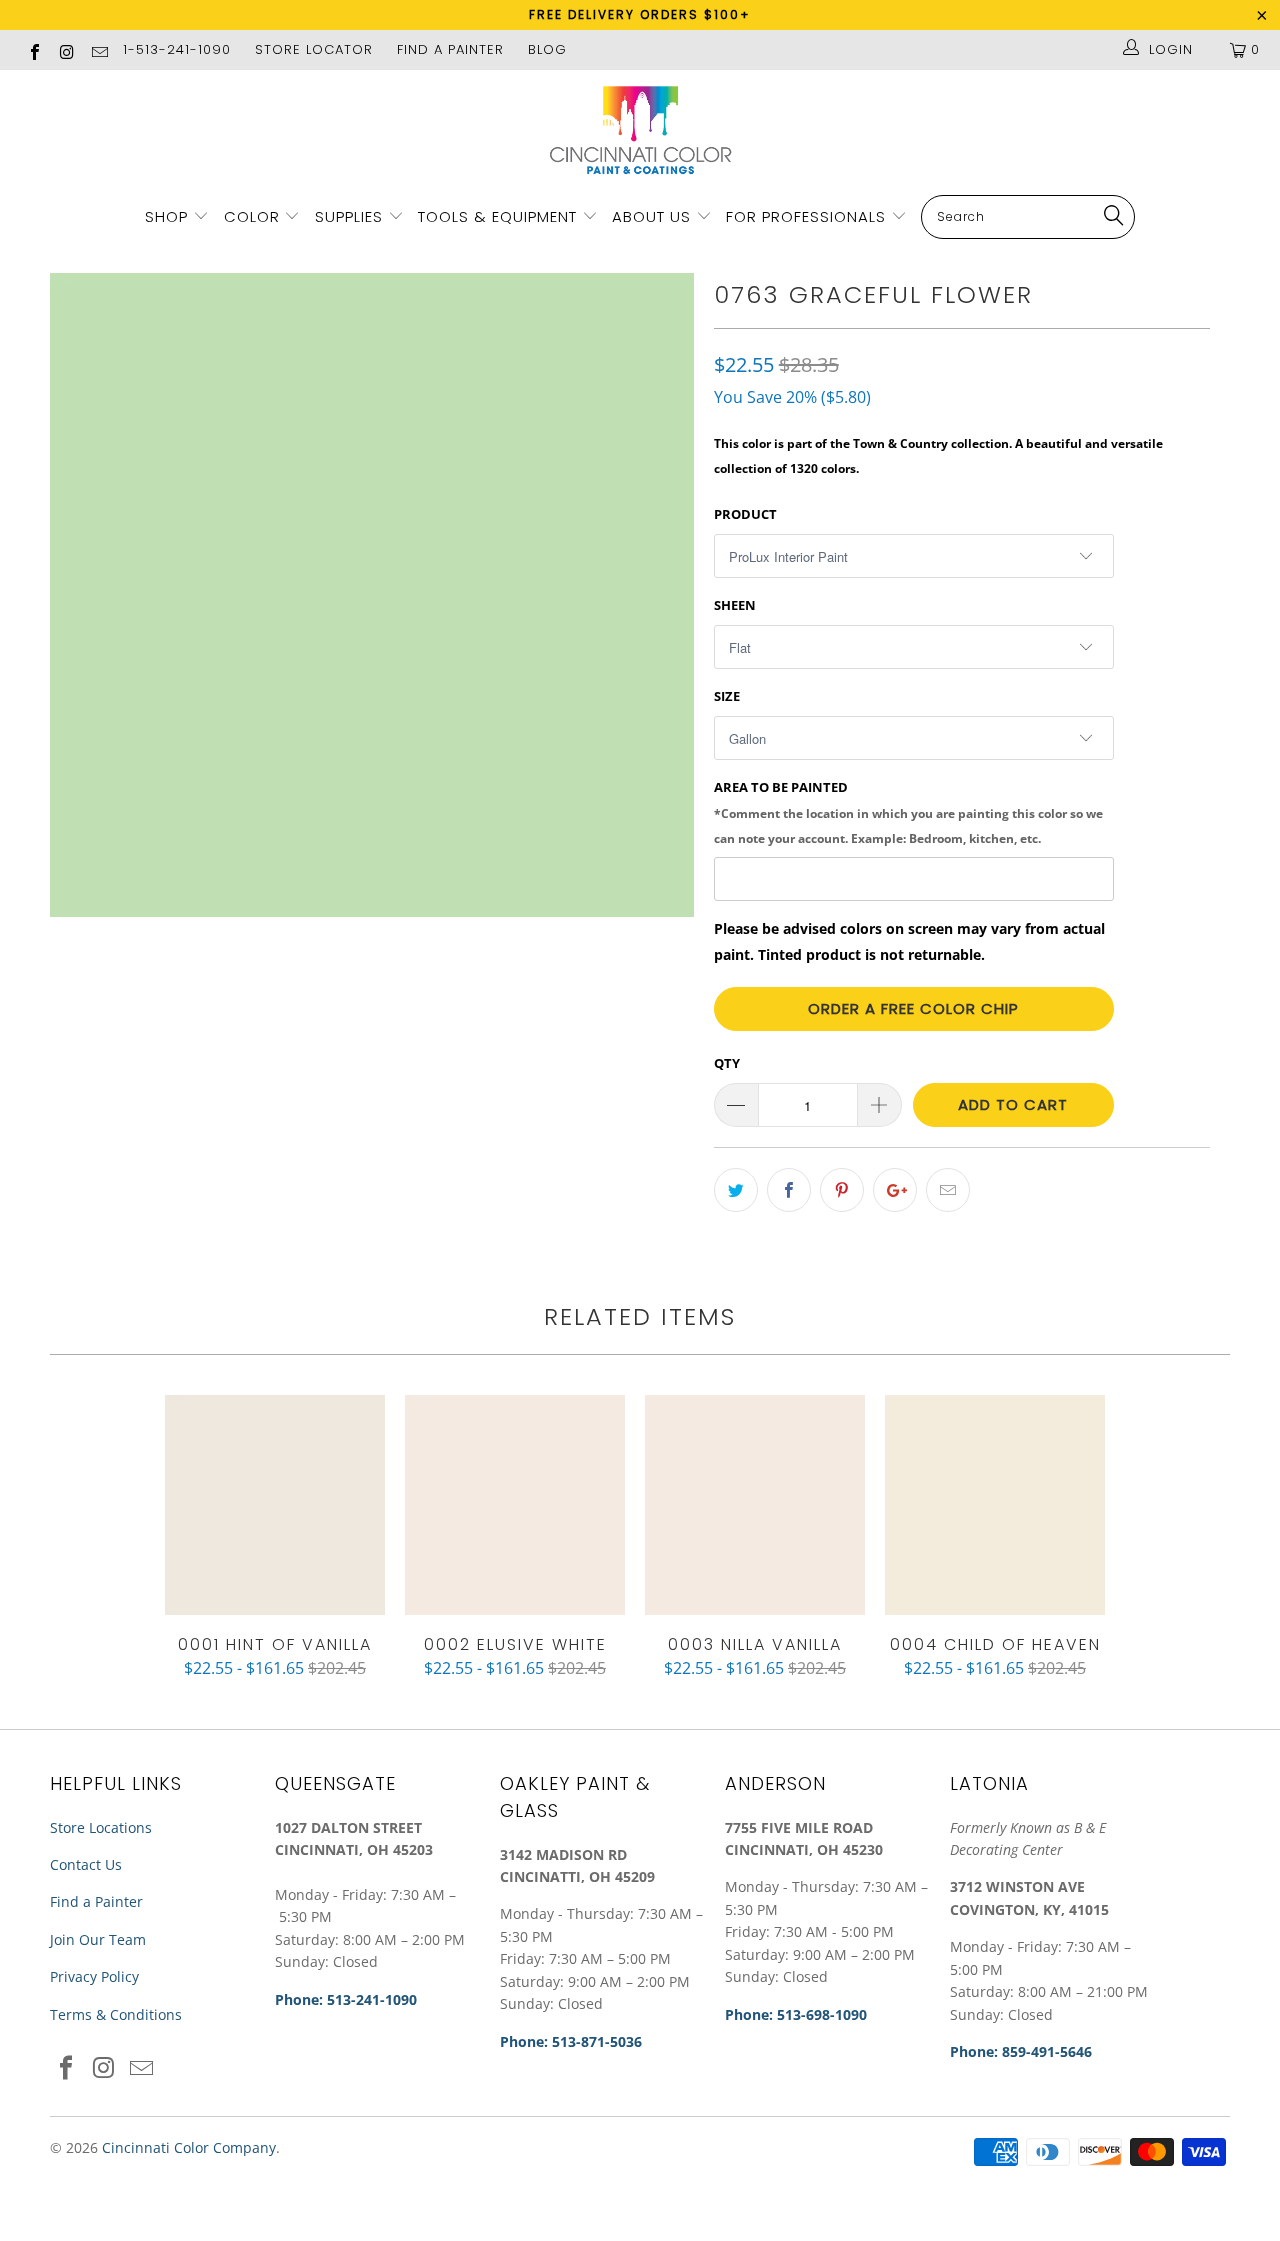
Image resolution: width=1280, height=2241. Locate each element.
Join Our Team (98, 1939)
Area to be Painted (908, 812)
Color (252, 216)
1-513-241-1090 (177, 49)
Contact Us (86, 1864)
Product (745, 514)
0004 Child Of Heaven (995, 1505)
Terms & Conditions (116, 2014)
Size (727, 696)
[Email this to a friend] (948, 1190)
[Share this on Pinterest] (842, 1190)
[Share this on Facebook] (789, 1190)
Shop (166, 216)
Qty (727, 1063)
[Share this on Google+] (895, 1190)
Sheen (735, 605)
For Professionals (808, 216)
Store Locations (101, 1827)
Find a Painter (96, 1901)
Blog (547, 49)
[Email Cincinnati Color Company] (99, 50)
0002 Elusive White (515, 1505)
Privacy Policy (94, 1976)
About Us (654, 216)
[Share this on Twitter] (736, 1190)
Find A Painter (450, 49)
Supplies (349, 216)
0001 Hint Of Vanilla (275, 1505)
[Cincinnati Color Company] (640, 131)
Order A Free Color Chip (913, 1008)
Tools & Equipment (497, 216)
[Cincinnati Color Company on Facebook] (34, 49)
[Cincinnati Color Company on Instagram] (66, 49)
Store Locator (314, 49)
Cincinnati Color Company (189, 2147)
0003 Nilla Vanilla (755, 1505)
